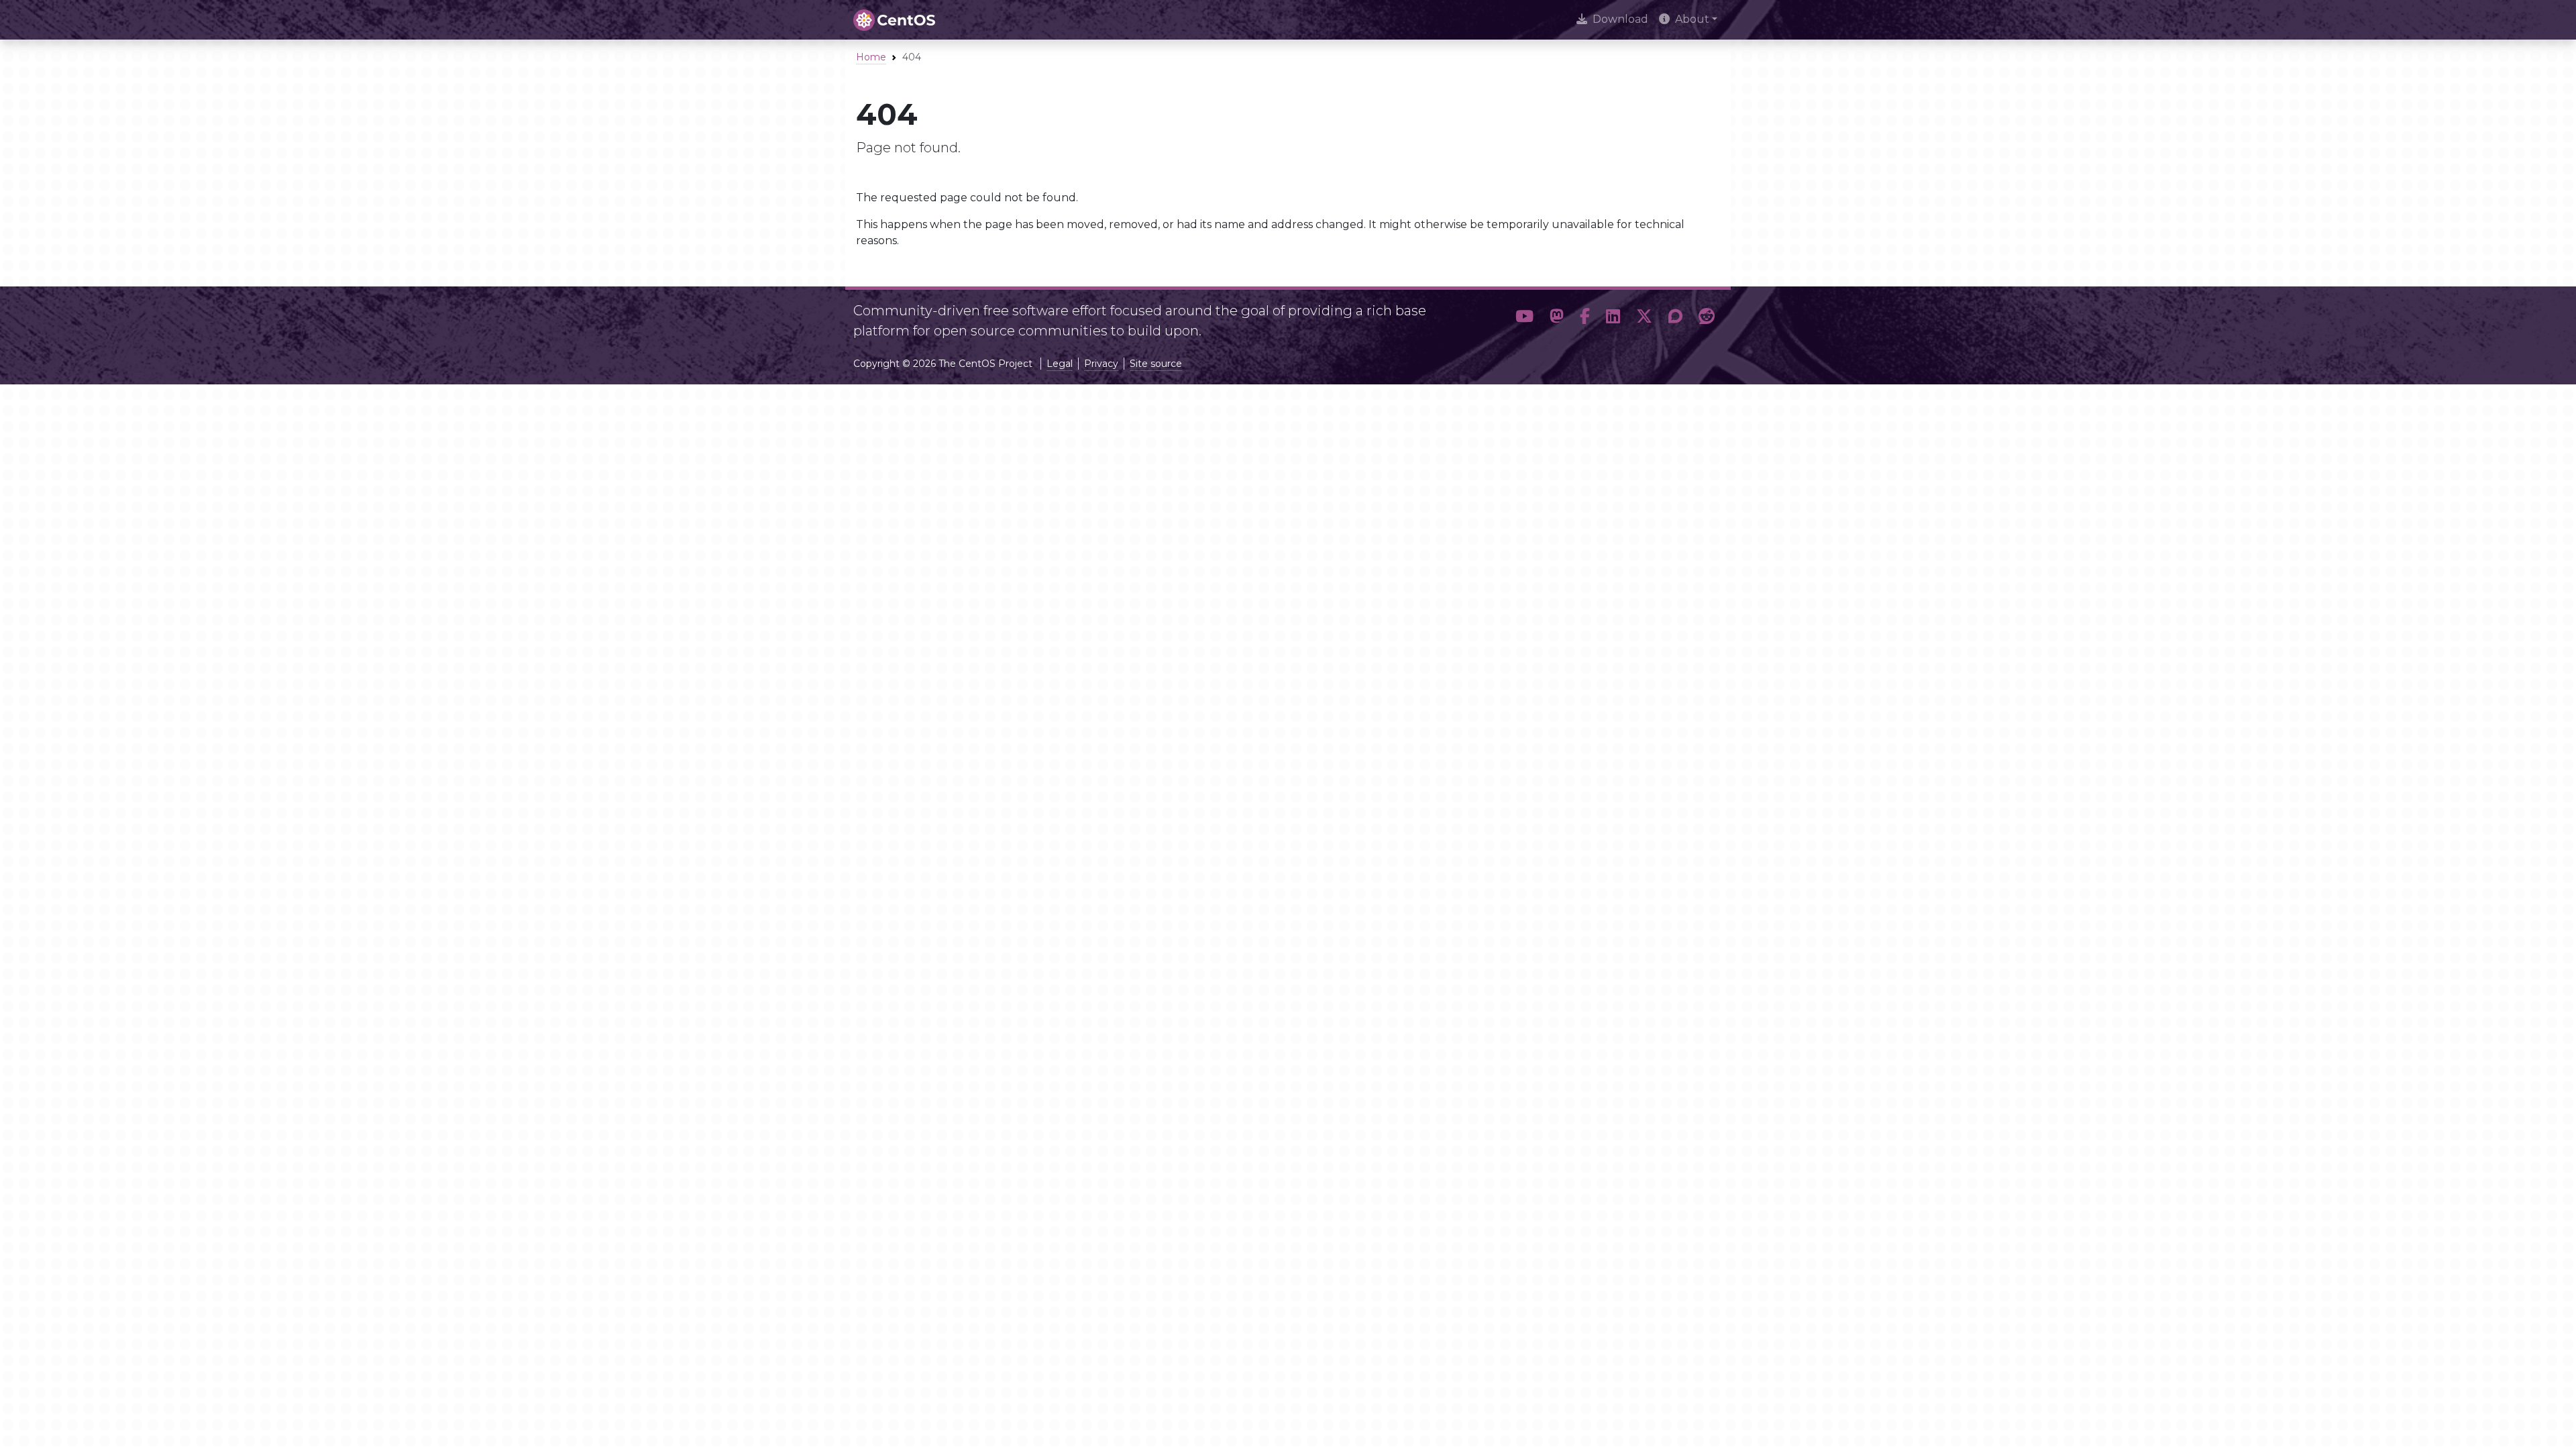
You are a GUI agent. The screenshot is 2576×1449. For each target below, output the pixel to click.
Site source (1156, 364)
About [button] (1692, 19)
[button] (1524, 317)
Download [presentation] (1620, 19)
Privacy (1101, 364)
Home (871, 57)
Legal (1060, 364)
